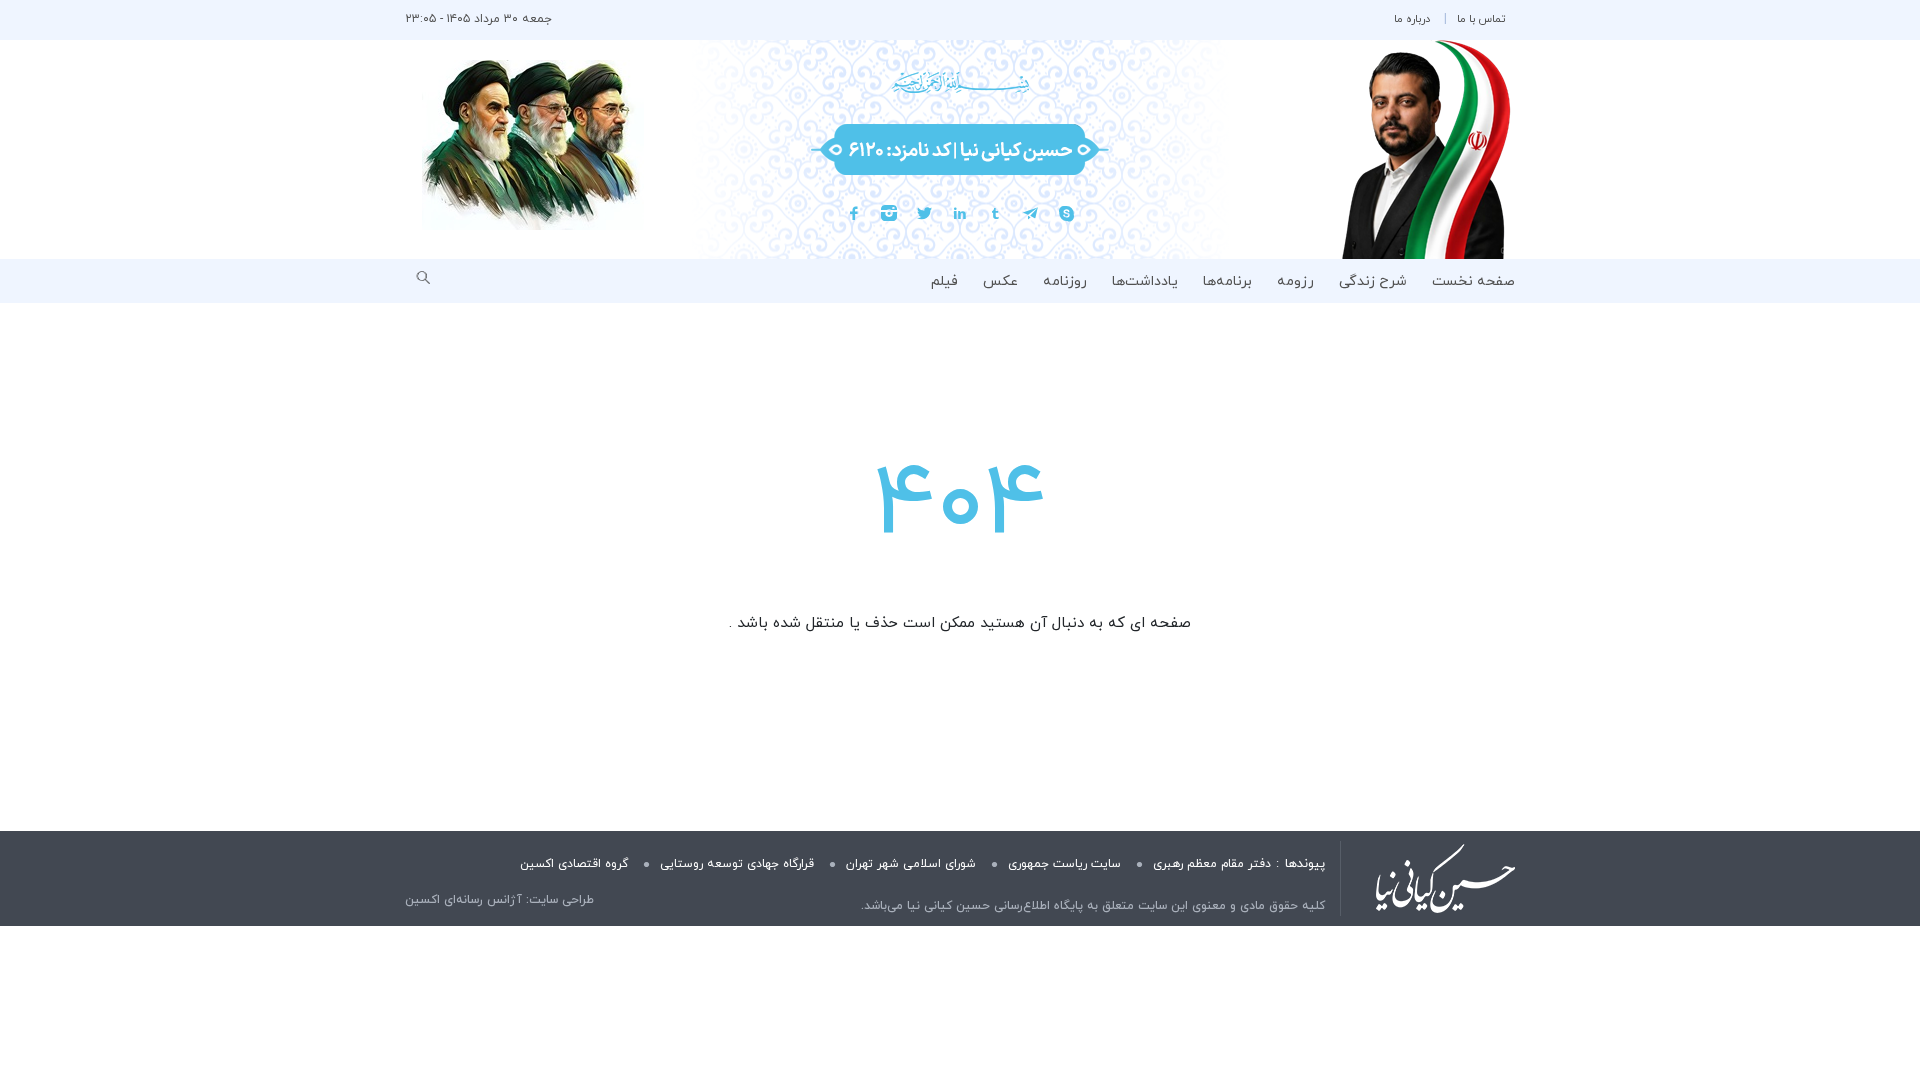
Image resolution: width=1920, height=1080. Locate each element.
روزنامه (1065, 281)
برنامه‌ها (1227, 281)
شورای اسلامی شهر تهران (911, 864)
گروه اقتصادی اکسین (574, 864)
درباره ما (1412, 19)
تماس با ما (1481, 19)
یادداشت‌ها (1145, 281)
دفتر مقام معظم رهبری (1212, 864)
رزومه (1295, 281)
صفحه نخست (1473, 281)
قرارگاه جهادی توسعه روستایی (737, 864)
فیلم (944, 281)
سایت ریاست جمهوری (1064, 864)
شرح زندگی (1373, 281)
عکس (1000, 281)
